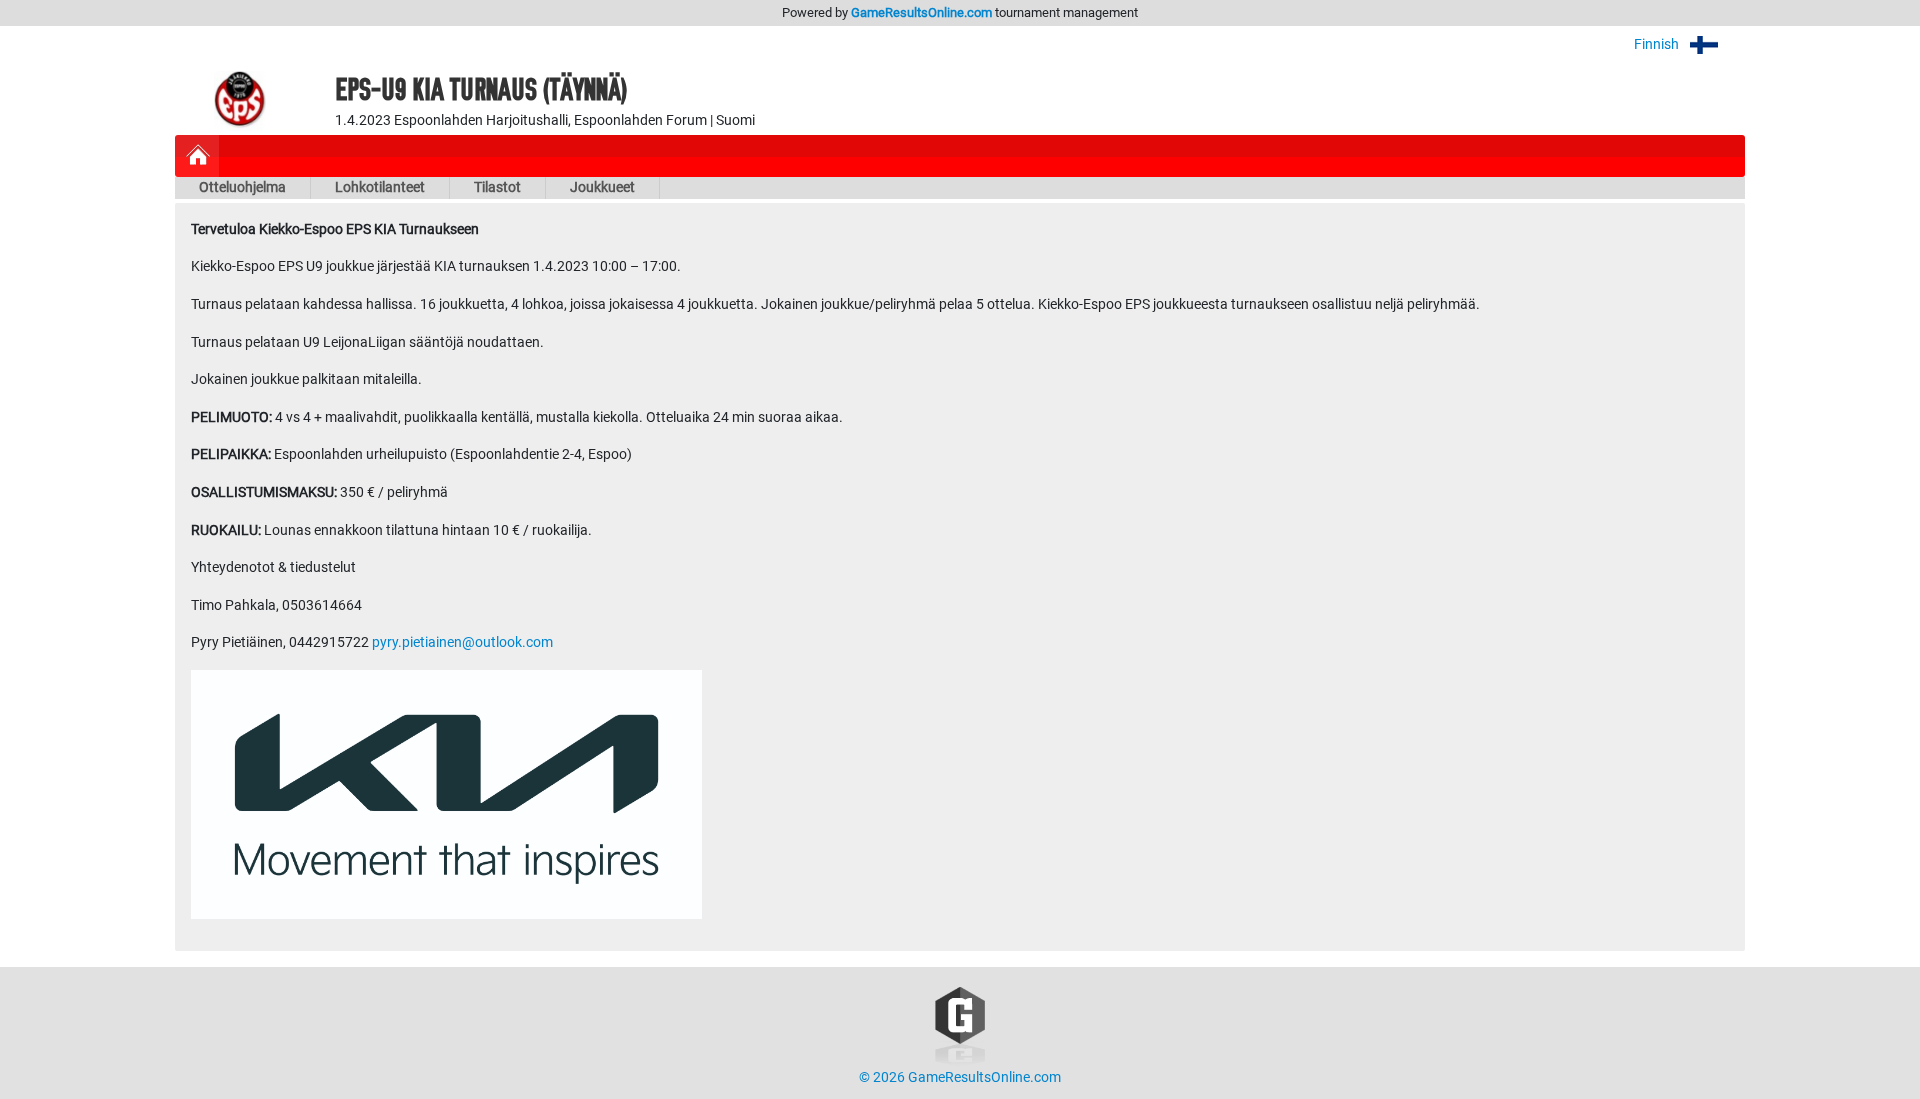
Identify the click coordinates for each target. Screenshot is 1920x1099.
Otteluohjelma (242, 187)
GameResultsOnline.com (921, 12)
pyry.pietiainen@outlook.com (462, 642)
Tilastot (497, 187)
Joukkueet (602, 187)
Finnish (1658, 44)
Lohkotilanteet (380, 187)
